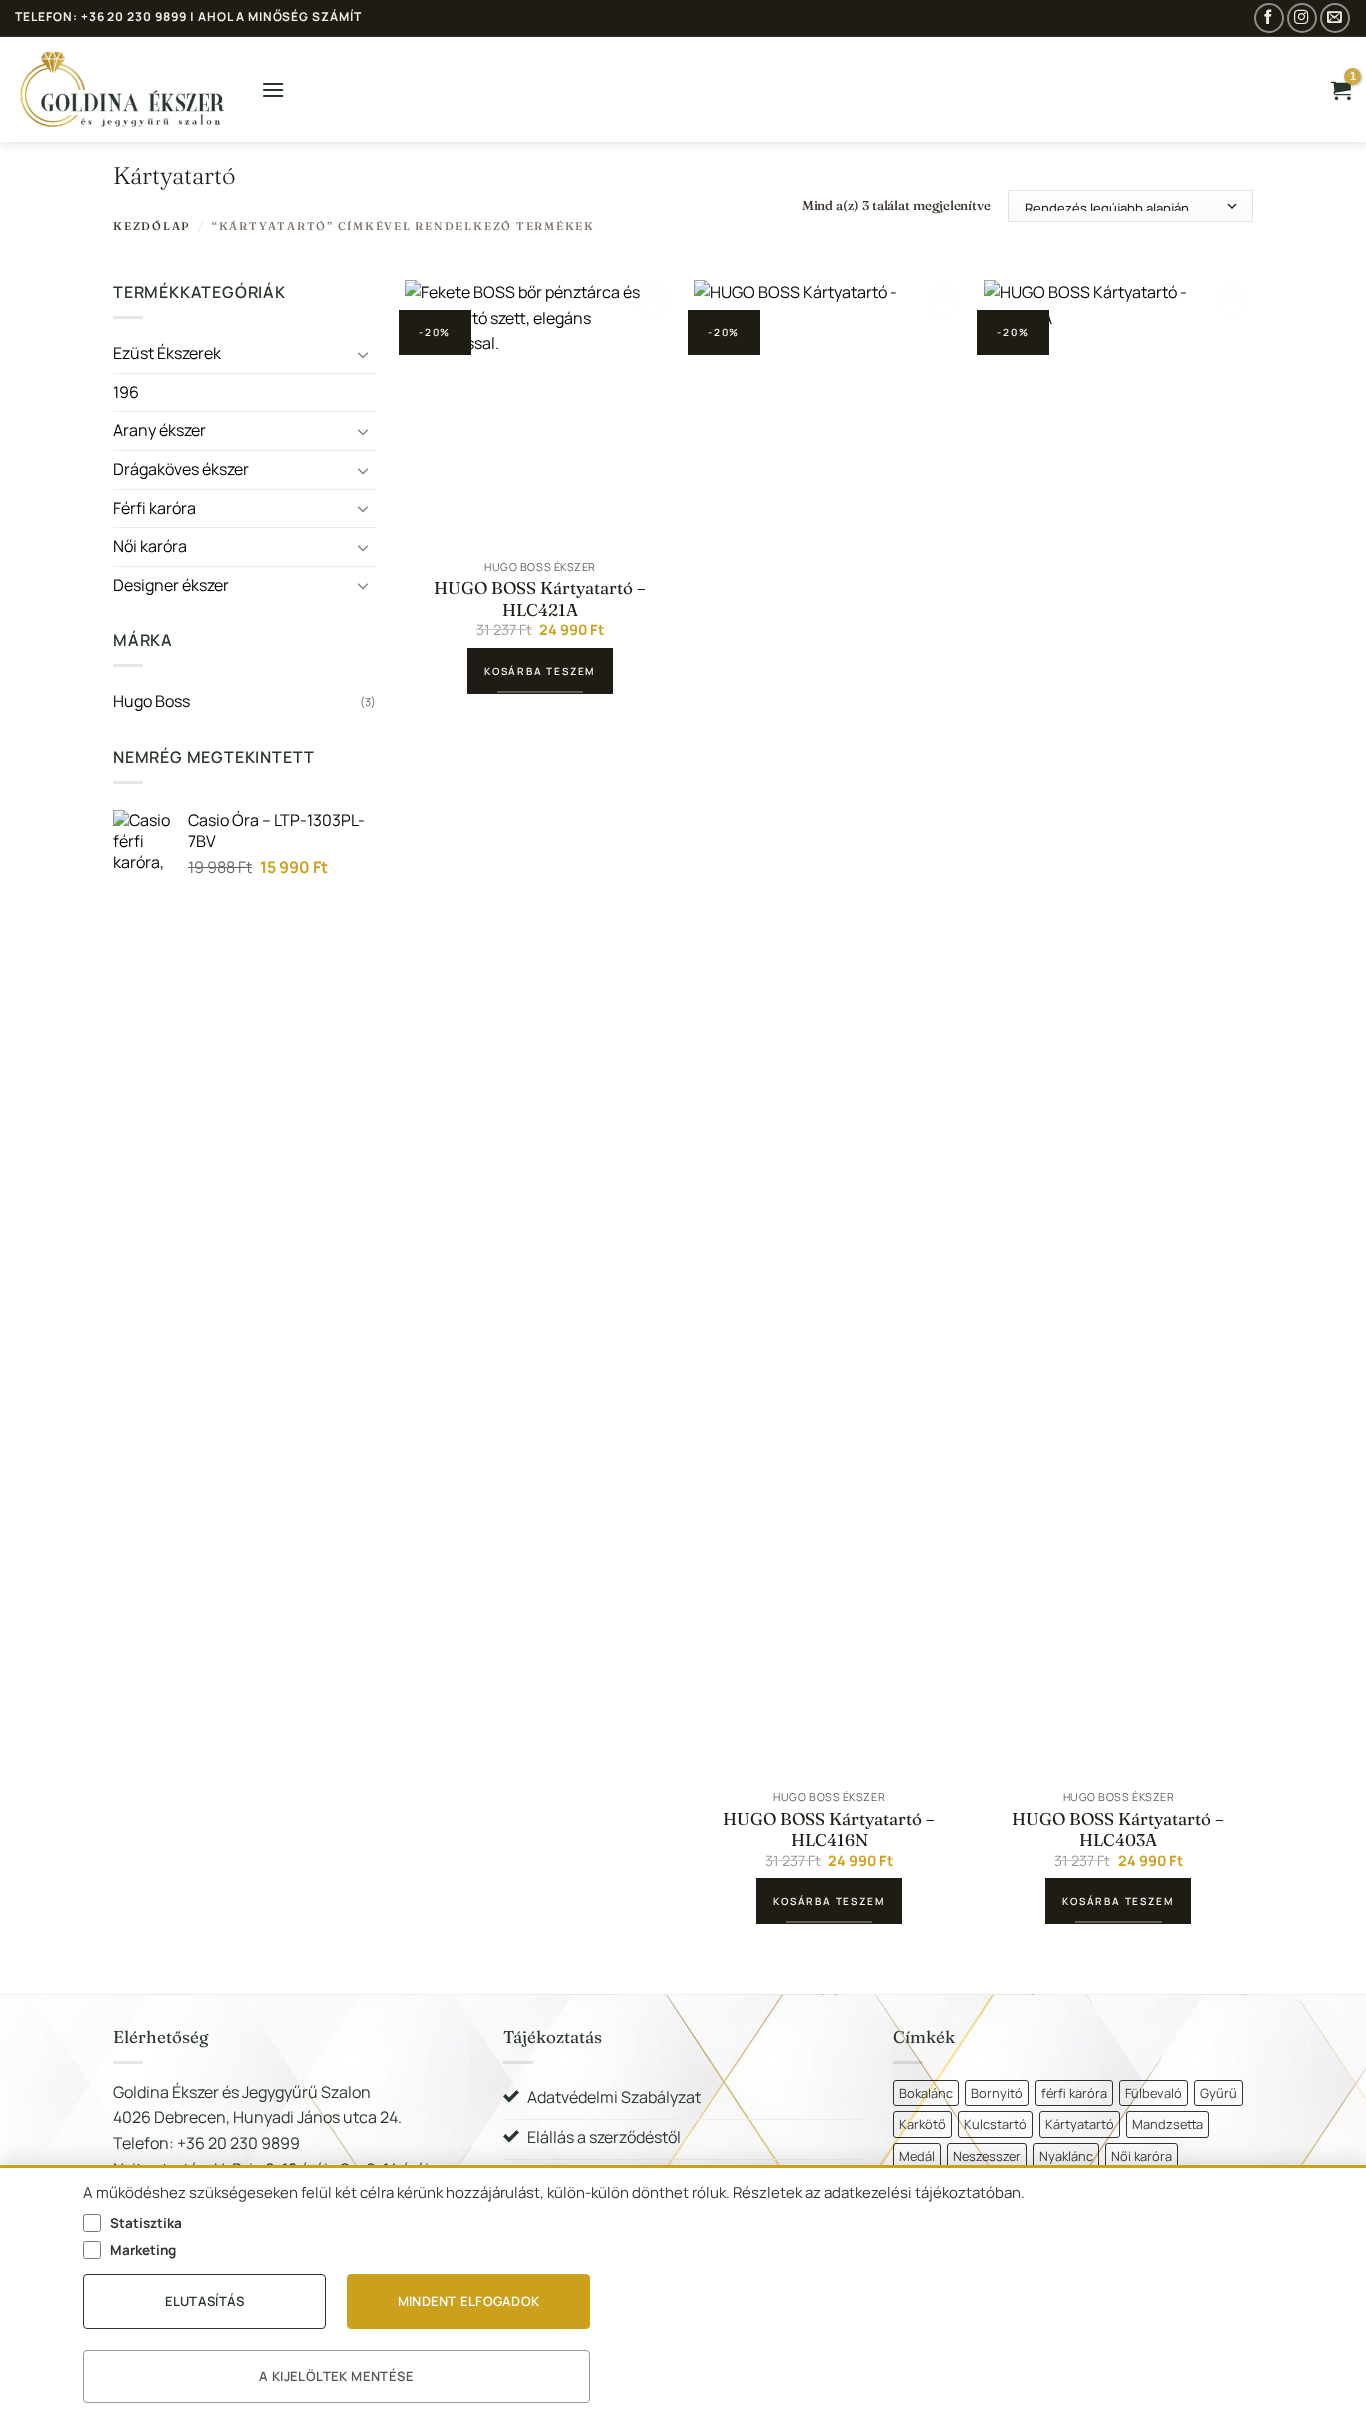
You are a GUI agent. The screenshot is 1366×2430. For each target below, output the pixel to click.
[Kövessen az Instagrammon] (1302, 18)
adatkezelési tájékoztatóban (922, 2192)
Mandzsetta (1167, 2124)
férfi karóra (1074, 2093)
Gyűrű (1218, 2093)
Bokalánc (926, 2093)
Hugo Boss (151, 702)
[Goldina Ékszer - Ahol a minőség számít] (123, 89)
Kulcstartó (995, 2124)
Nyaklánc (1066, 2156)
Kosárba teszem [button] (540, 671)
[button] (273, 89)
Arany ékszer (159, 431)
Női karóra (150, 546)
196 (126, 392)
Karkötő (922, 2124)
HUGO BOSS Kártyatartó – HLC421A (540, 598)
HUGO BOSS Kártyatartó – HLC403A (1118, 1829)
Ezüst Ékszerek (167, 353)
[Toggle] (364, 354)
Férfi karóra (154, 508)
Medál (917, 2156)
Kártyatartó (1079, 2124)
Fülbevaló (1153, 2093)
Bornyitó (997, 2093)
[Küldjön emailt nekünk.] (1335, 18)
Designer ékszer (171, 585)
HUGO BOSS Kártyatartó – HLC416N (829, 1829)
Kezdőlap (152, 226)
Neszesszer (987, 2156)
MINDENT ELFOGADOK (468, 2301)
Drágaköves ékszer (181, 469)
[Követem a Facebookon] (1269, 18)
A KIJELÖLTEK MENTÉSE (336, 2376)
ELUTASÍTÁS (205, 2301)
